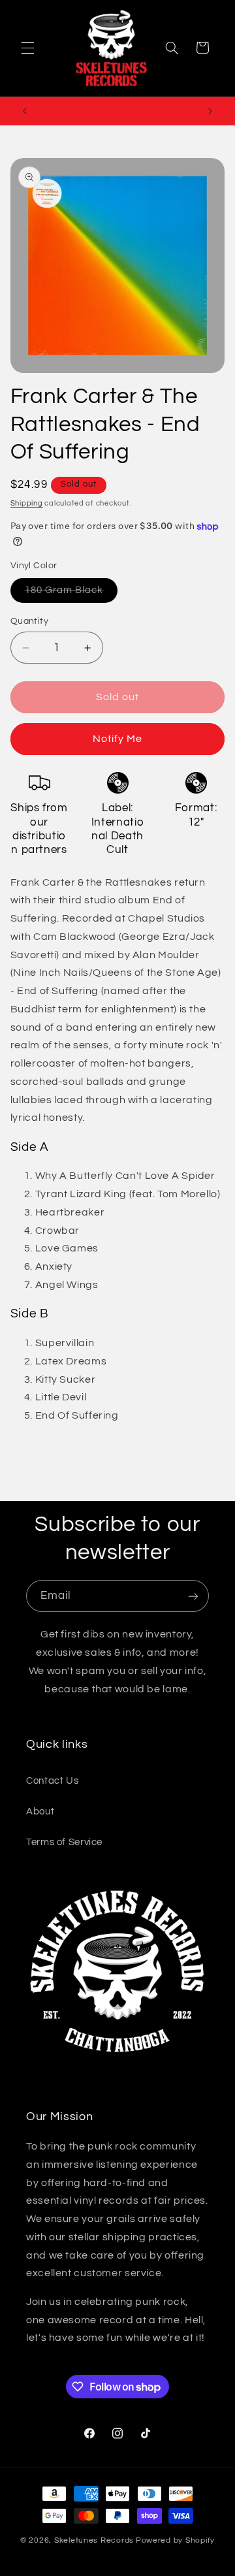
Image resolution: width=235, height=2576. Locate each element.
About (40, 1811)
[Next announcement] (210, 111)
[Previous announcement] (25, 111)
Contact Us (52, 1781)
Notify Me (117, 739)
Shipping (27, 503)
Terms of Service (64, 1842)
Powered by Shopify (175, 2540)
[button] (27, 48)
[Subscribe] (193, 1596)
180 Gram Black (71, 594)
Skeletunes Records (94, 2540)
